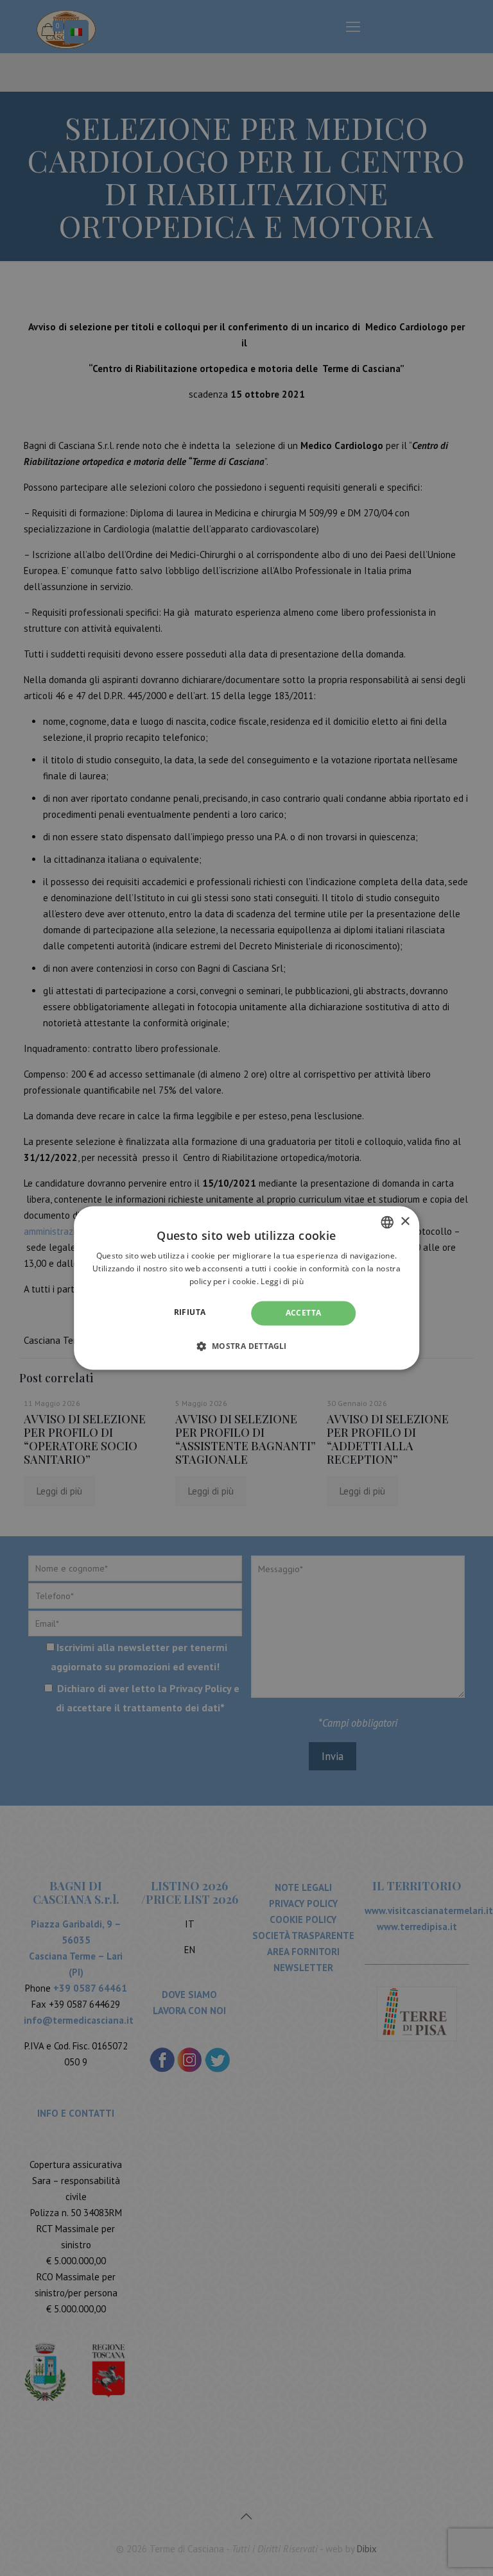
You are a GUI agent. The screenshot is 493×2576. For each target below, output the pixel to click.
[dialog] (246, 1288)
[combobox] (387, 1222)
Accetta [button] (304, 1313)
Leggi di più (282, 1281)
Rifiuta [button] (190, 1312)
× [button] (405, 1222)
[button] (246, 1346)
